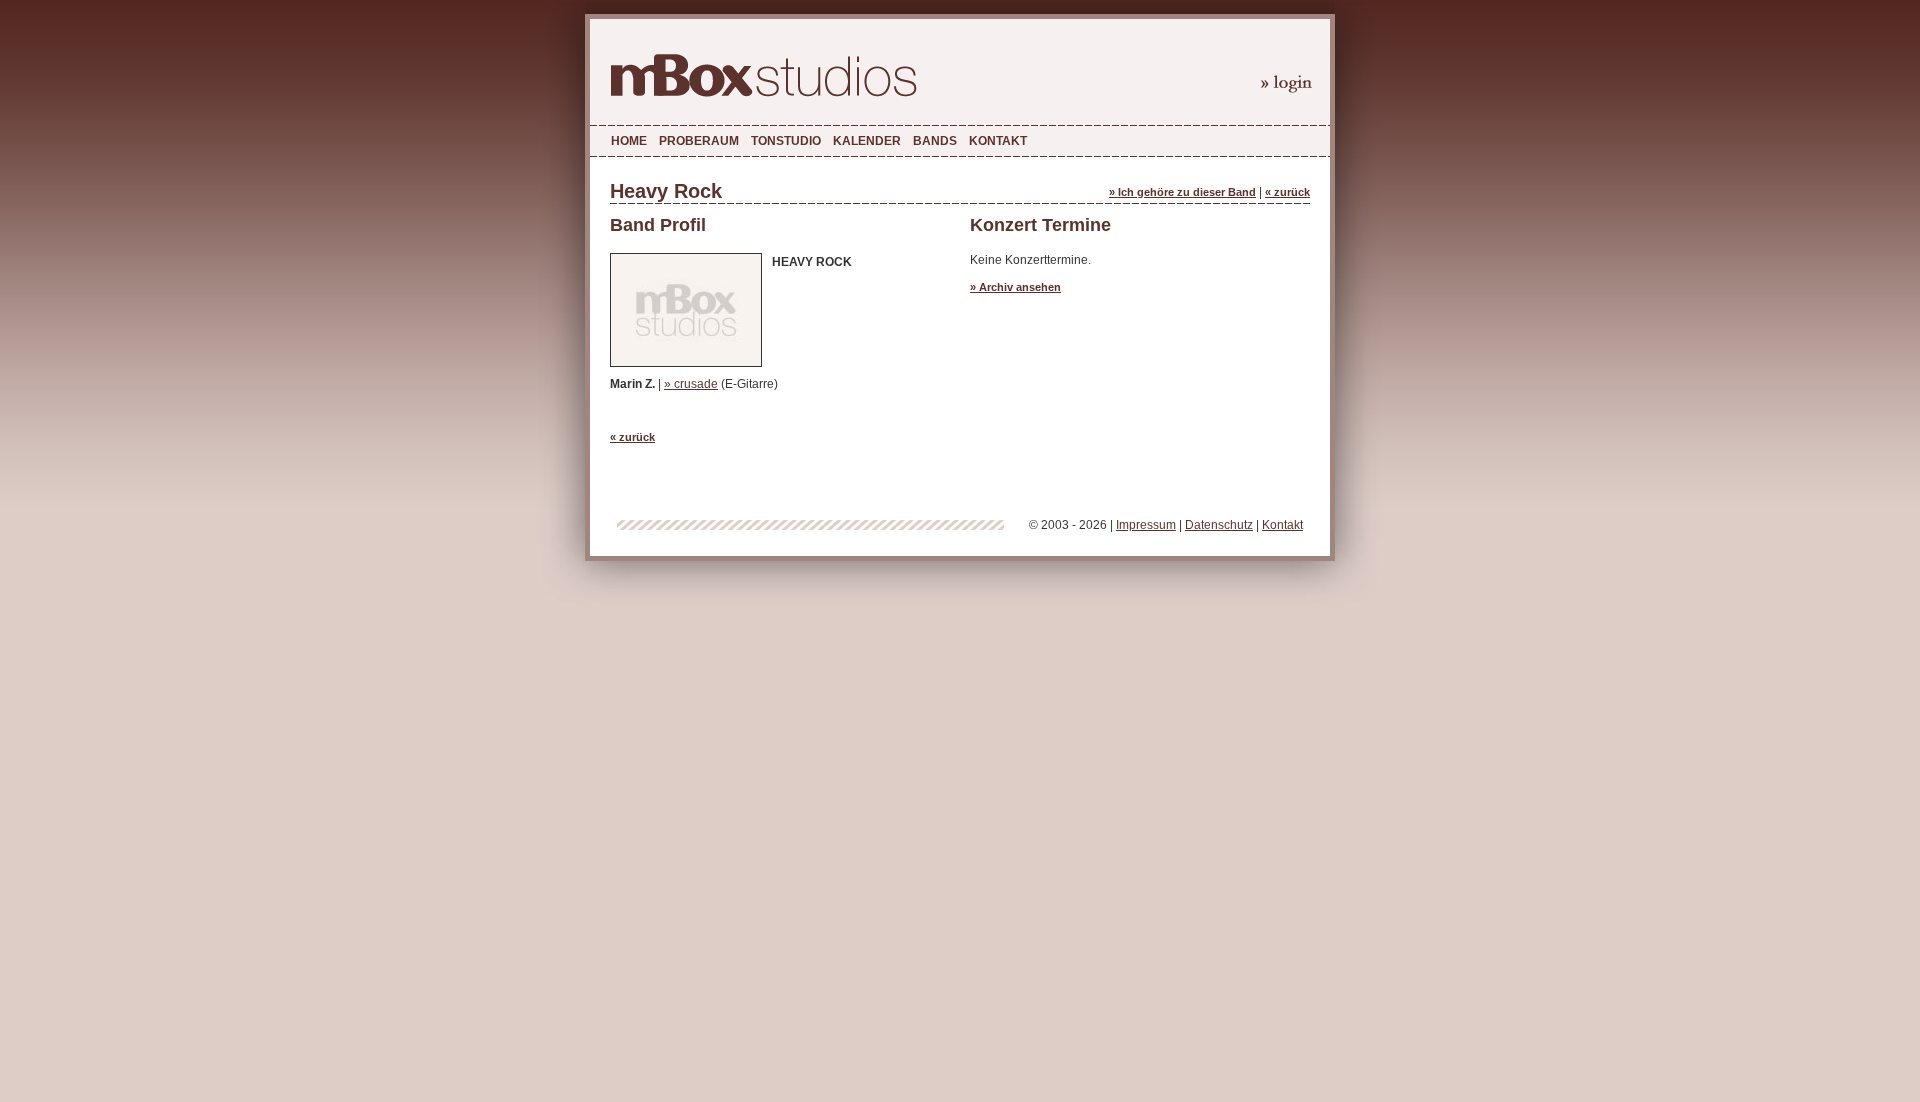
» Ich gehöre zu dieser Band (1182, 192)
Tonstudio (786, 141)
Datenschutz (1219, 525)
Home (629, 141)
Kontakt (998, 141)
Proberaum (699, 141)
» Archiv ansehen (1015, 287)
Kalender (867, 141)
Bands (935, 141)
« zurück (1287, 192)
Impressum (1146, 525)
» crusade (691, 384)
